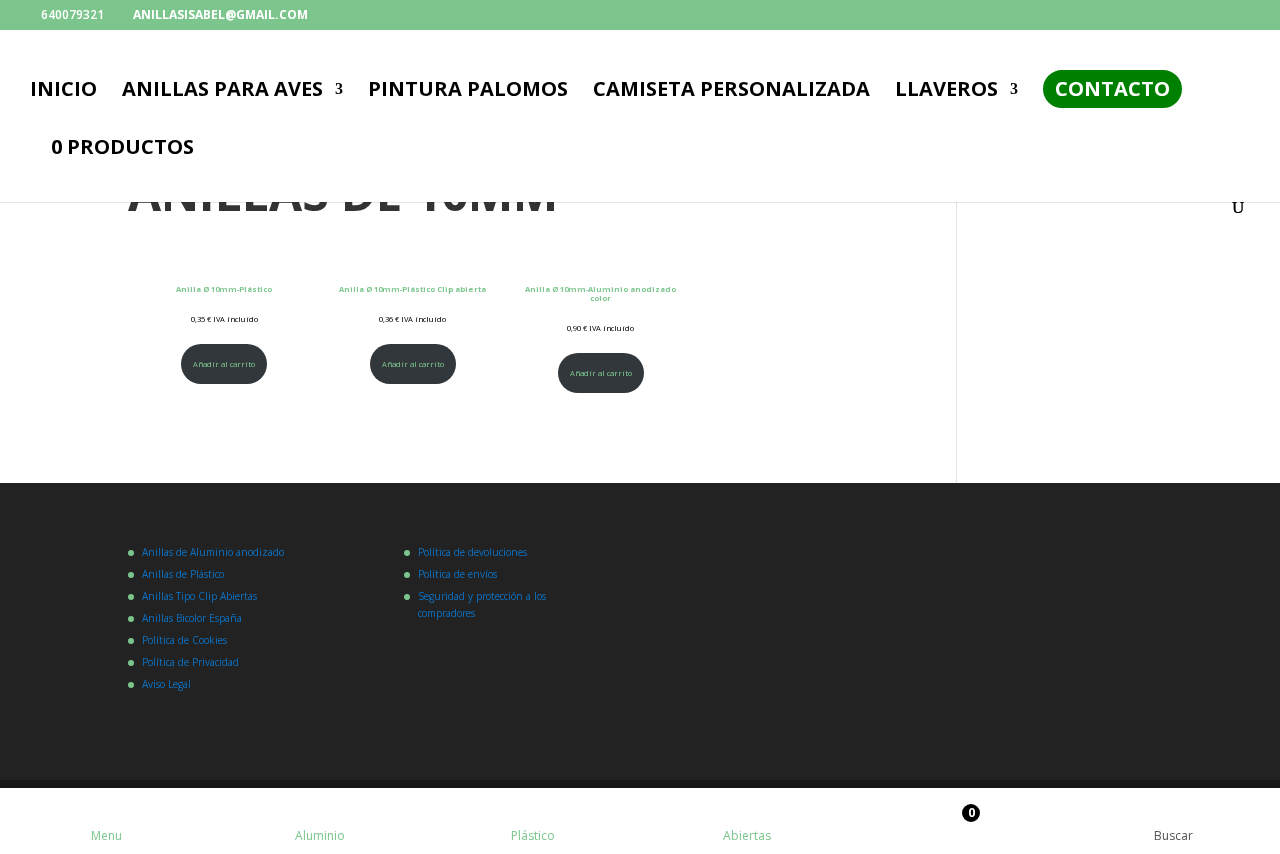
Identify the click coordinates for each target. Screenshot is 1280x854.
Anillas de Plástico (183, 574)
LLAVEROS (946, 92)
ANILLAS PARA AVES (222, 92)
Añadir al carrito (224, 364)
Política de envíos (457, 574)
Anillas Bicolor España (192, 618)
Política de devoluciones (472, 552)
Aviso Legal (166, 684)
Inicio (63, 92)
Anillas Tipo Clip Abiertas (199, 596)
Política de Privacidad (190, 662)
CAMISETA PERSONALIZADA (731, 92)
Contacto (1112, 88)
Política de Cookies (184, 640)
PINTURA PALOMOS (468, 92)
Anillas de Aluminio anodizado (213, 552)
